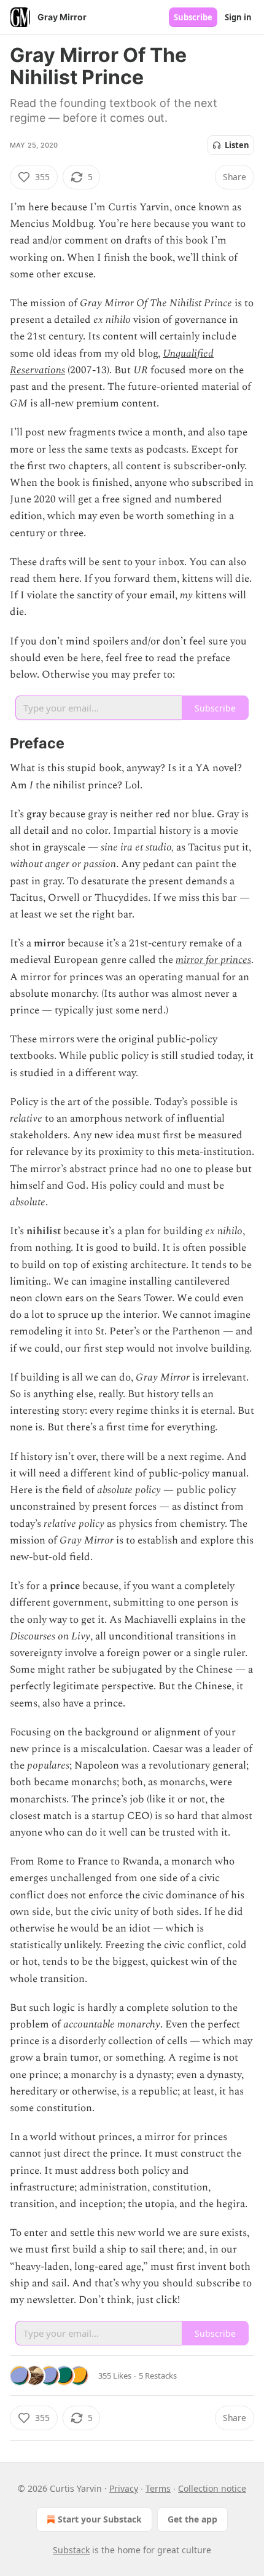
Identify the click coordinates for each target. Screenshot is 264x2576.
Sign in (238, 17)
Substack (71, 2550)
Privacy (124, 2488)
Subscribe (193, 17)
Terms (158, 2488)
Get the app (192, 2519)
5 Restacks (158, 2376)
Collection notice (212, 2488)
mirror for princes (213, 960)
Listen (237, 145)
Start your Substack (100, 2519)
